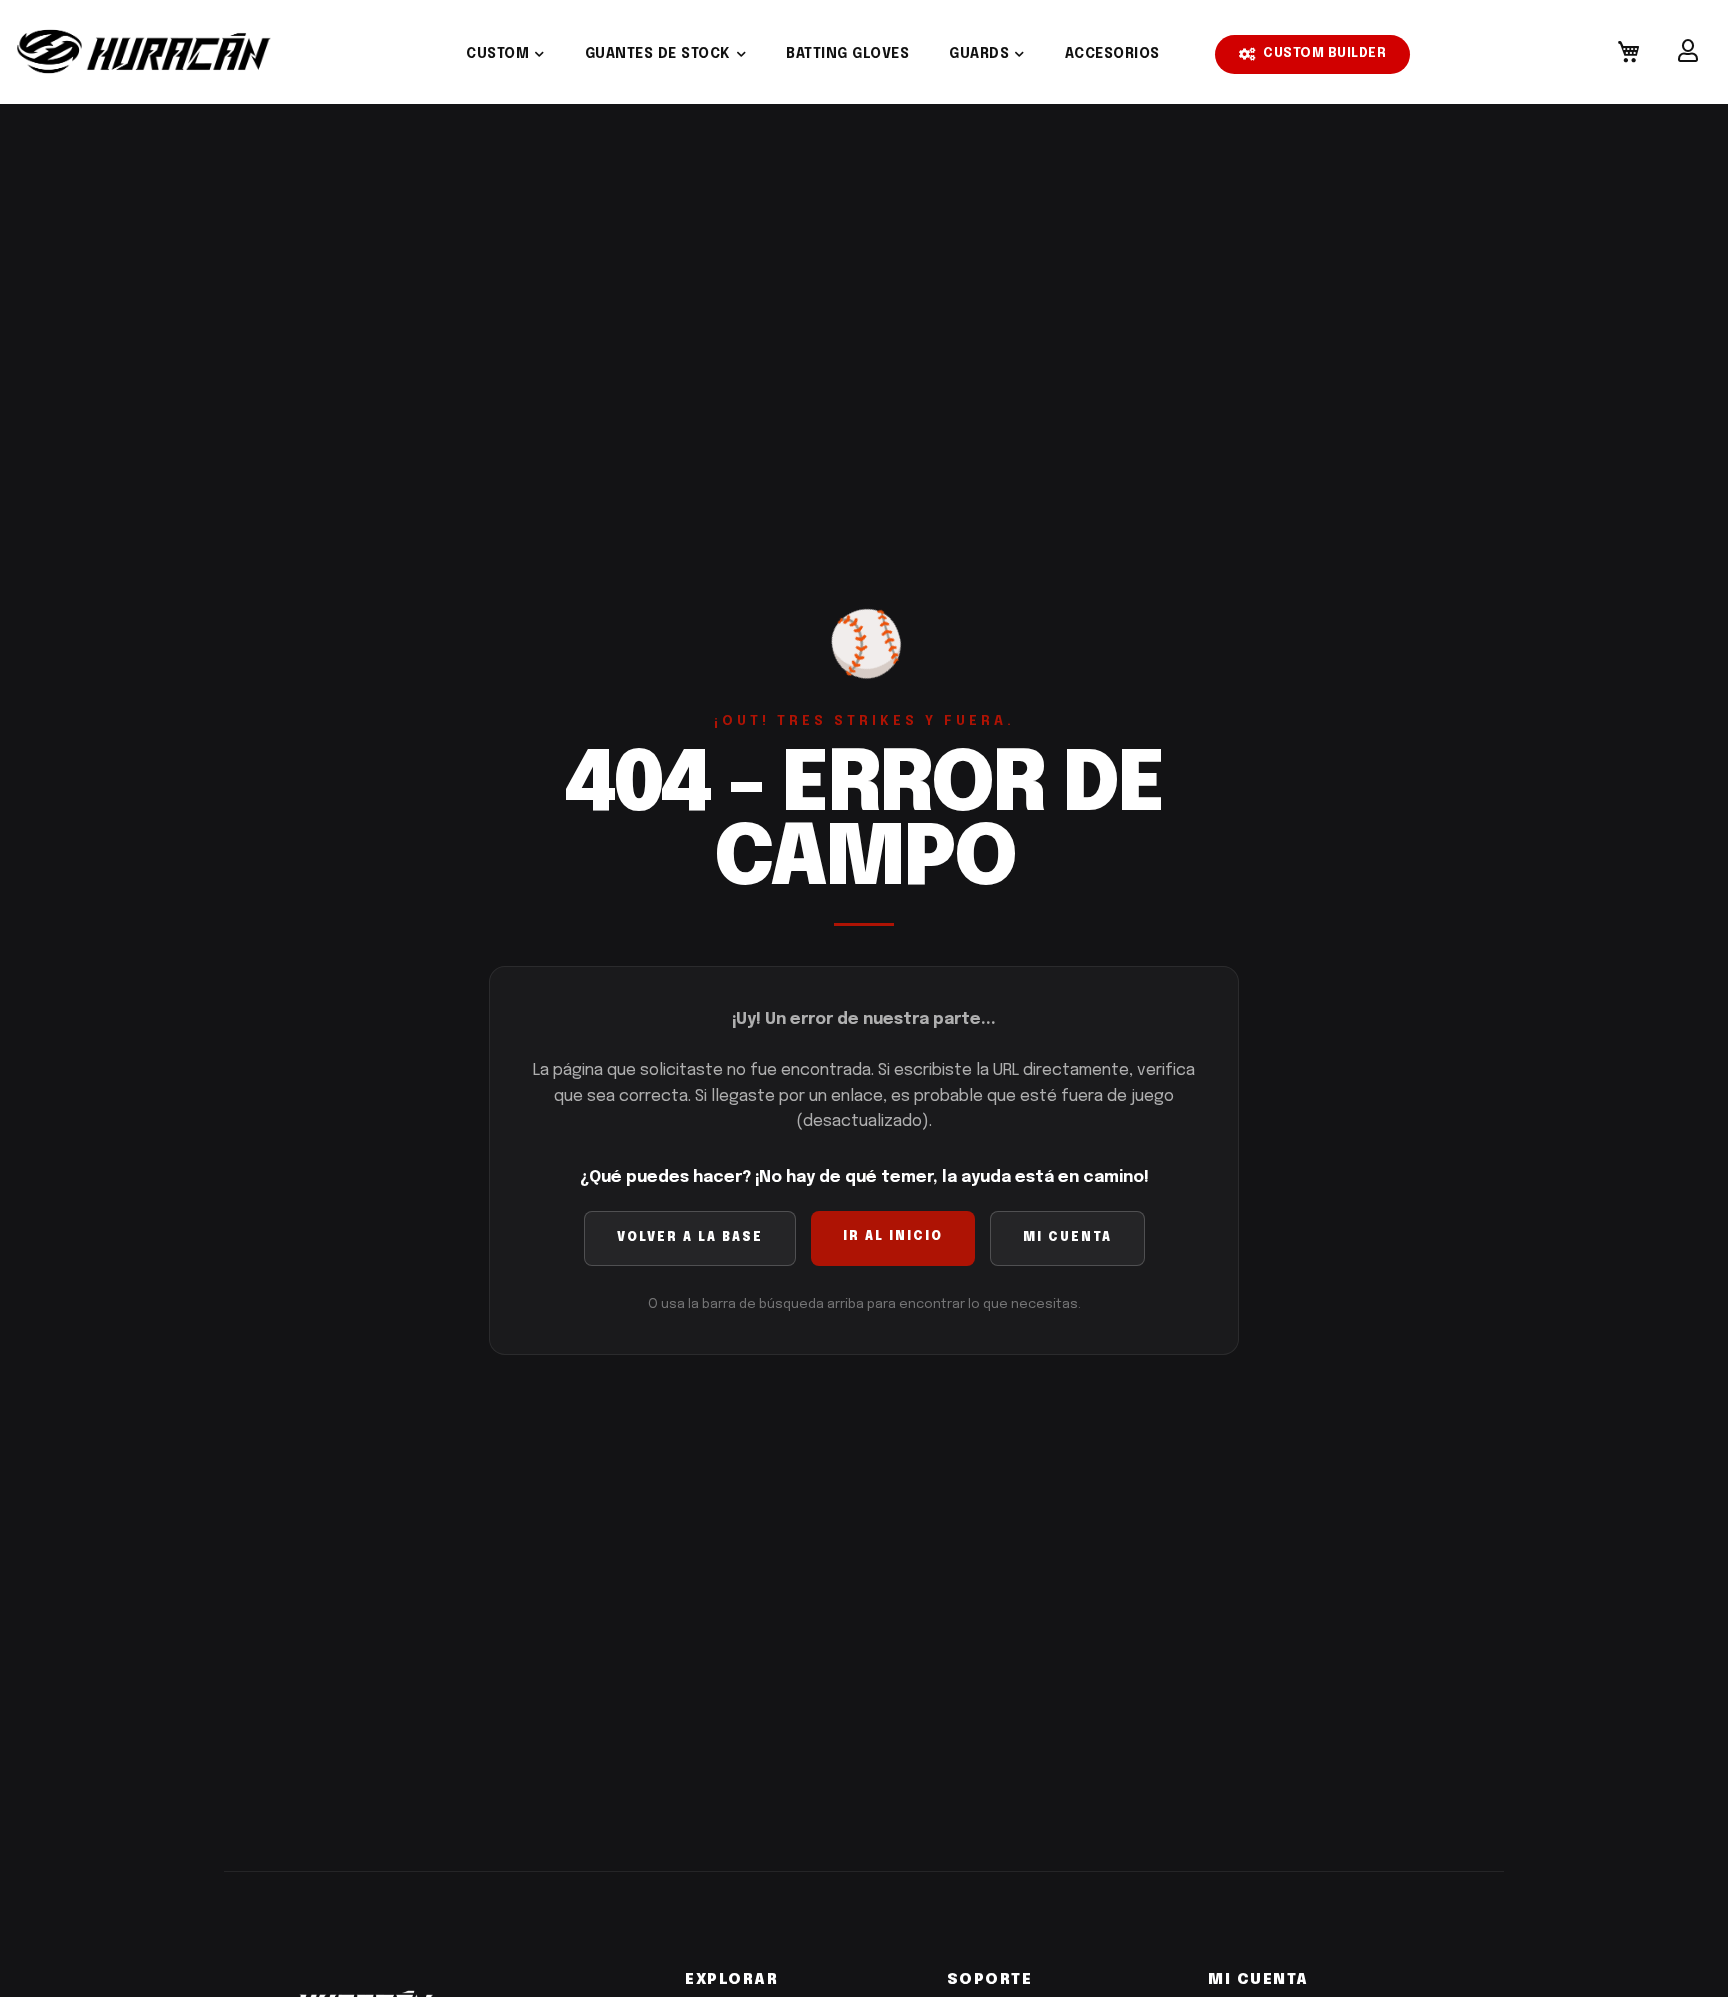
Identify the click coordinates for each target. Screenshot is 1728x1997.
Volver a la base (690, 1238)
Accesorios (1112, 54)
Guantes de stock (658, 54)
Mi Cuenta (1067, 1238)
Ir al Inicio (893, 1237)
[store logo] (144, 51)
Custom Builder (1324, 53)
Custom (497, 54)
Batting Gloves (847, 54)
